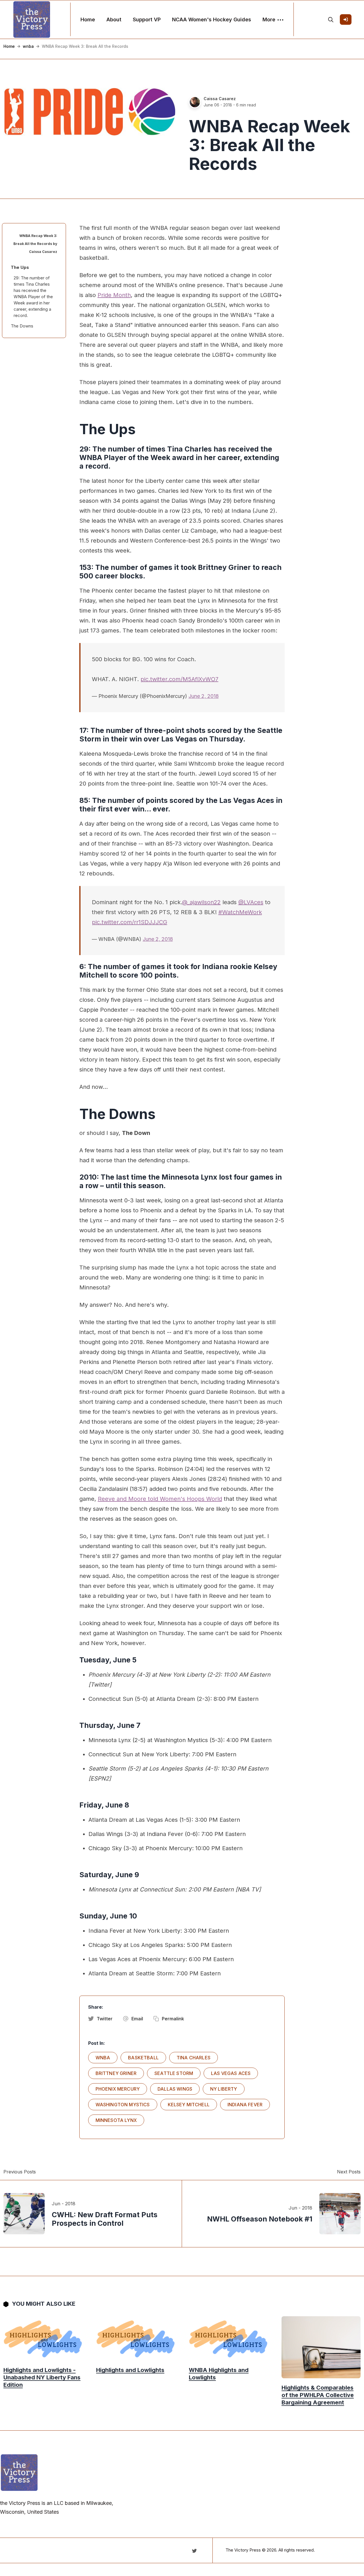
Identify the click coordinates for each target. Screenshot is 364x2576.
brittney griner (116, 2073)
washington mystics (123, 2105)
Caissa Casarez (220, 99)
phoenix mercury (118, 2089)
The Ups (20, 267)
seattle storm (174, 2073)
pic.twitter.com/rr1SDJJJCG (130, 922)
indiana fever (245, 2105)
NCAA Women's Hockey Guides (212, 19)
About (114, 19)
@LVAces (251, 902)
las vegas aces (231, 2073)
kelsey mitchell (189, 2105)
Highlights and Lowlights (130, 2370)
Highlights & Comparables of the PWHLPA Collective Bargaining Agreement (318, 2395)
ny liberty (224, 2089)
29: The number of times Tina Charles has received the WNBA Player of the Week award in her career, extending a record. (33, 297)
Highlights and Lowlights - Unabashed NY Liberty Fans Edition (42, 2377)
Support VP (147, 19)
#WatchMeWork (240, 912)
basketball (143, 2058)
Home (88, 19)
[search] (331, 20)
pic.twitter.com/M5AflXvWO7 (179, 679)
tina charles (194, 2058)
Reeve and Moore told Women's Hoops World (160, 1499)
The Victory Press (243, 2550)
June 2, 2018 (204, 696)
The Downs (22, 326)
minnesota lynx (116, 2120)
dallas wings (175, 2089)
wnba (28, 46)
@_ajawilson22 (201, 902)
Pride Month (114, 295)
